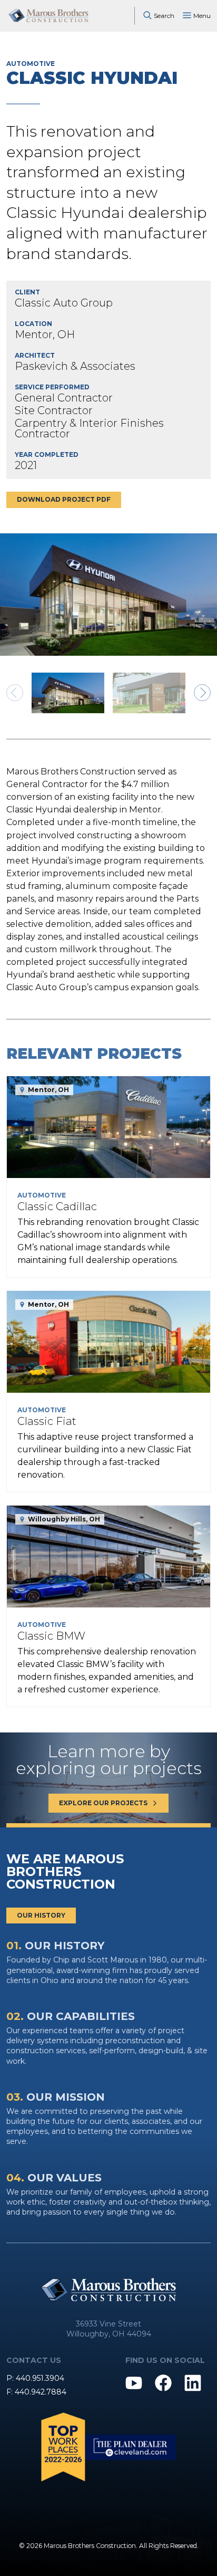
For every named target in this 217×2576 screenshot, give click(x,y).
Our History (41, 1915)
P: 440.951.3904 (35, 2378)
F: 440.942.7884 (36, 2392)
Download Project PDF (64, 499)
